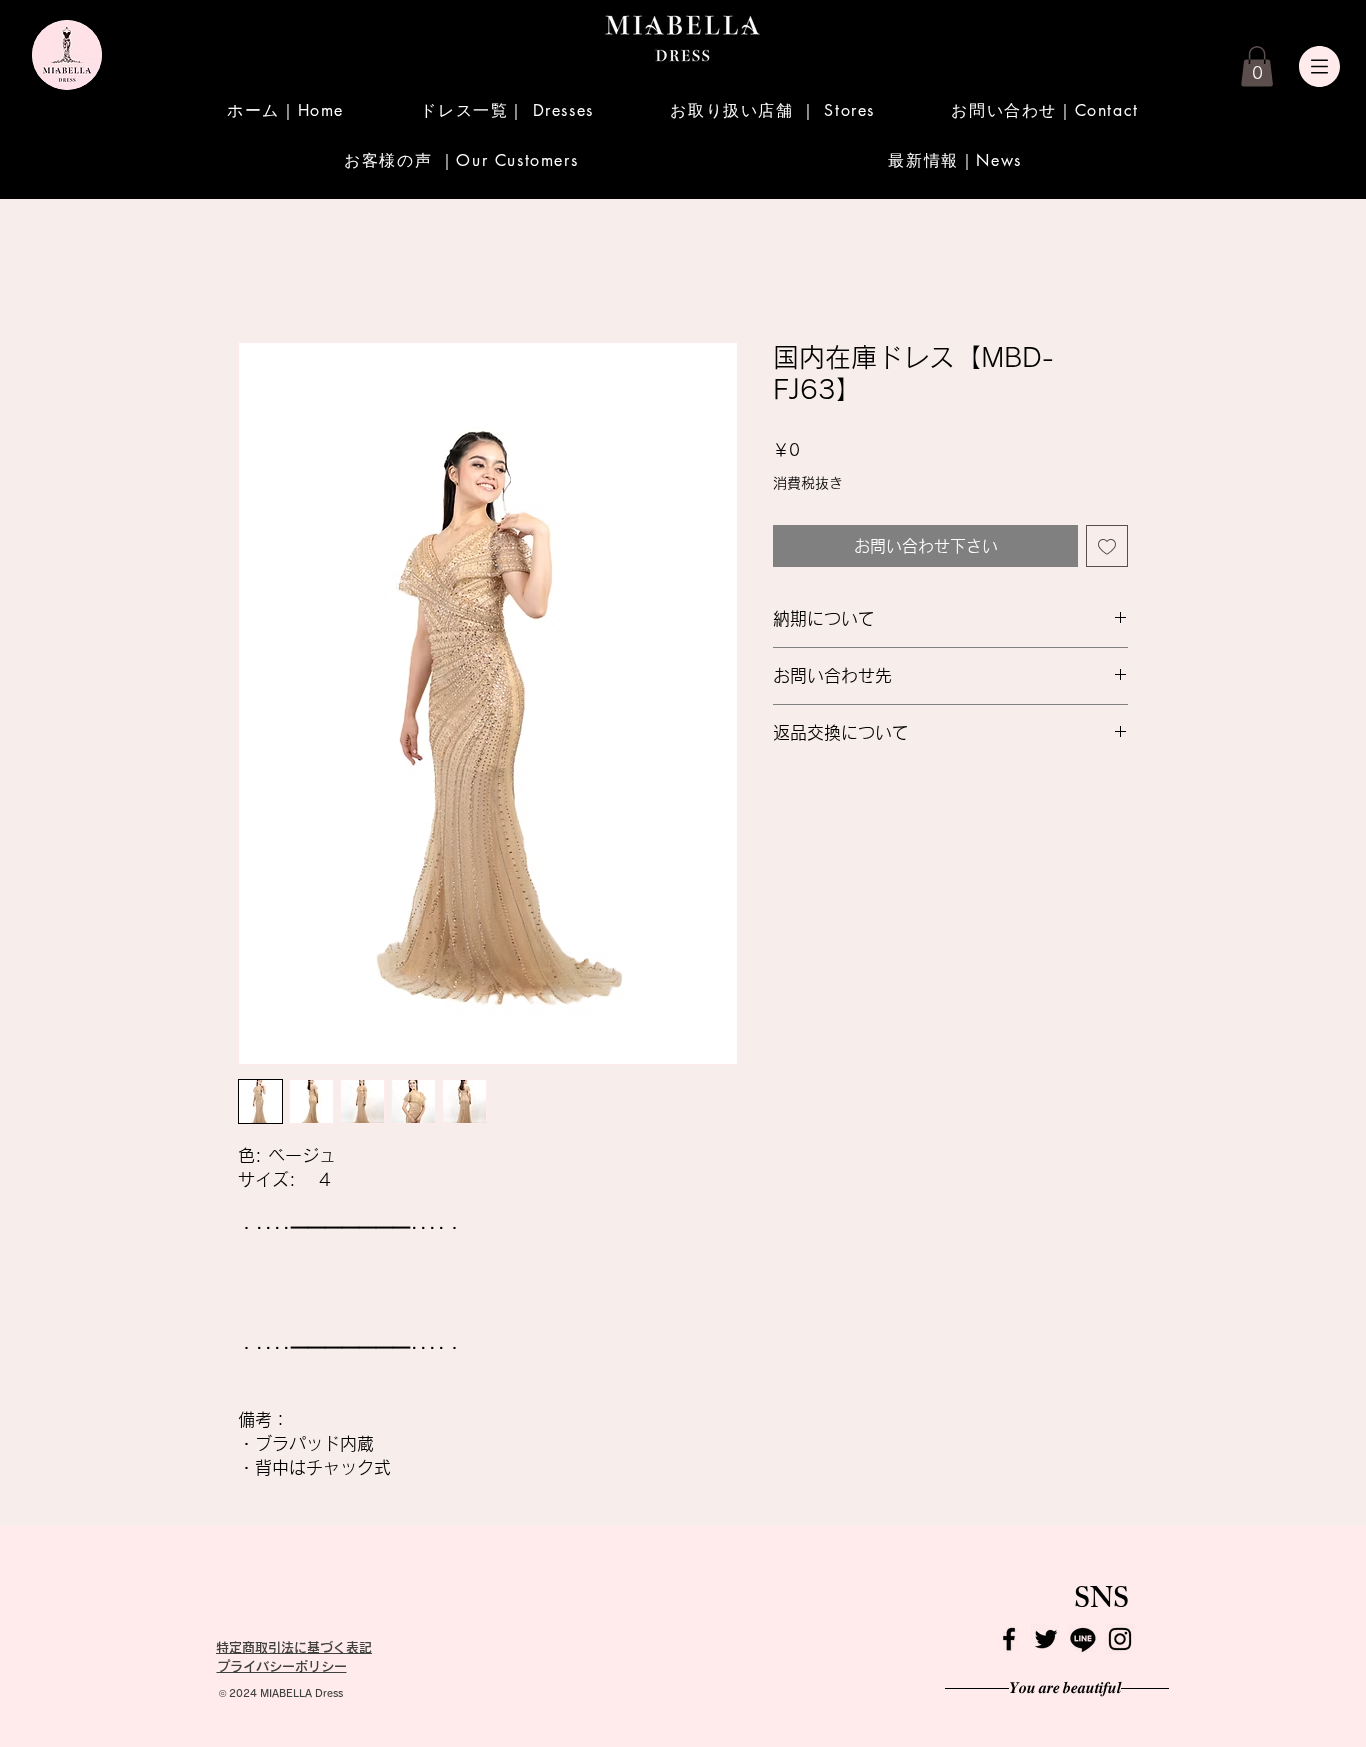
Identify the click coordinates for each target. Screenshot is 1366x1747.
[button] (1257, 66)
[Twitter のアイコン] (1046, 1639)
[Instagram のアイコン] (1120, 1639)
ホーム (262, 271)
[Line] (1083, 1639)
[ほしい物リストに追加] (1107, 547)
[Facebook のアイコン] (1009, 1639)
